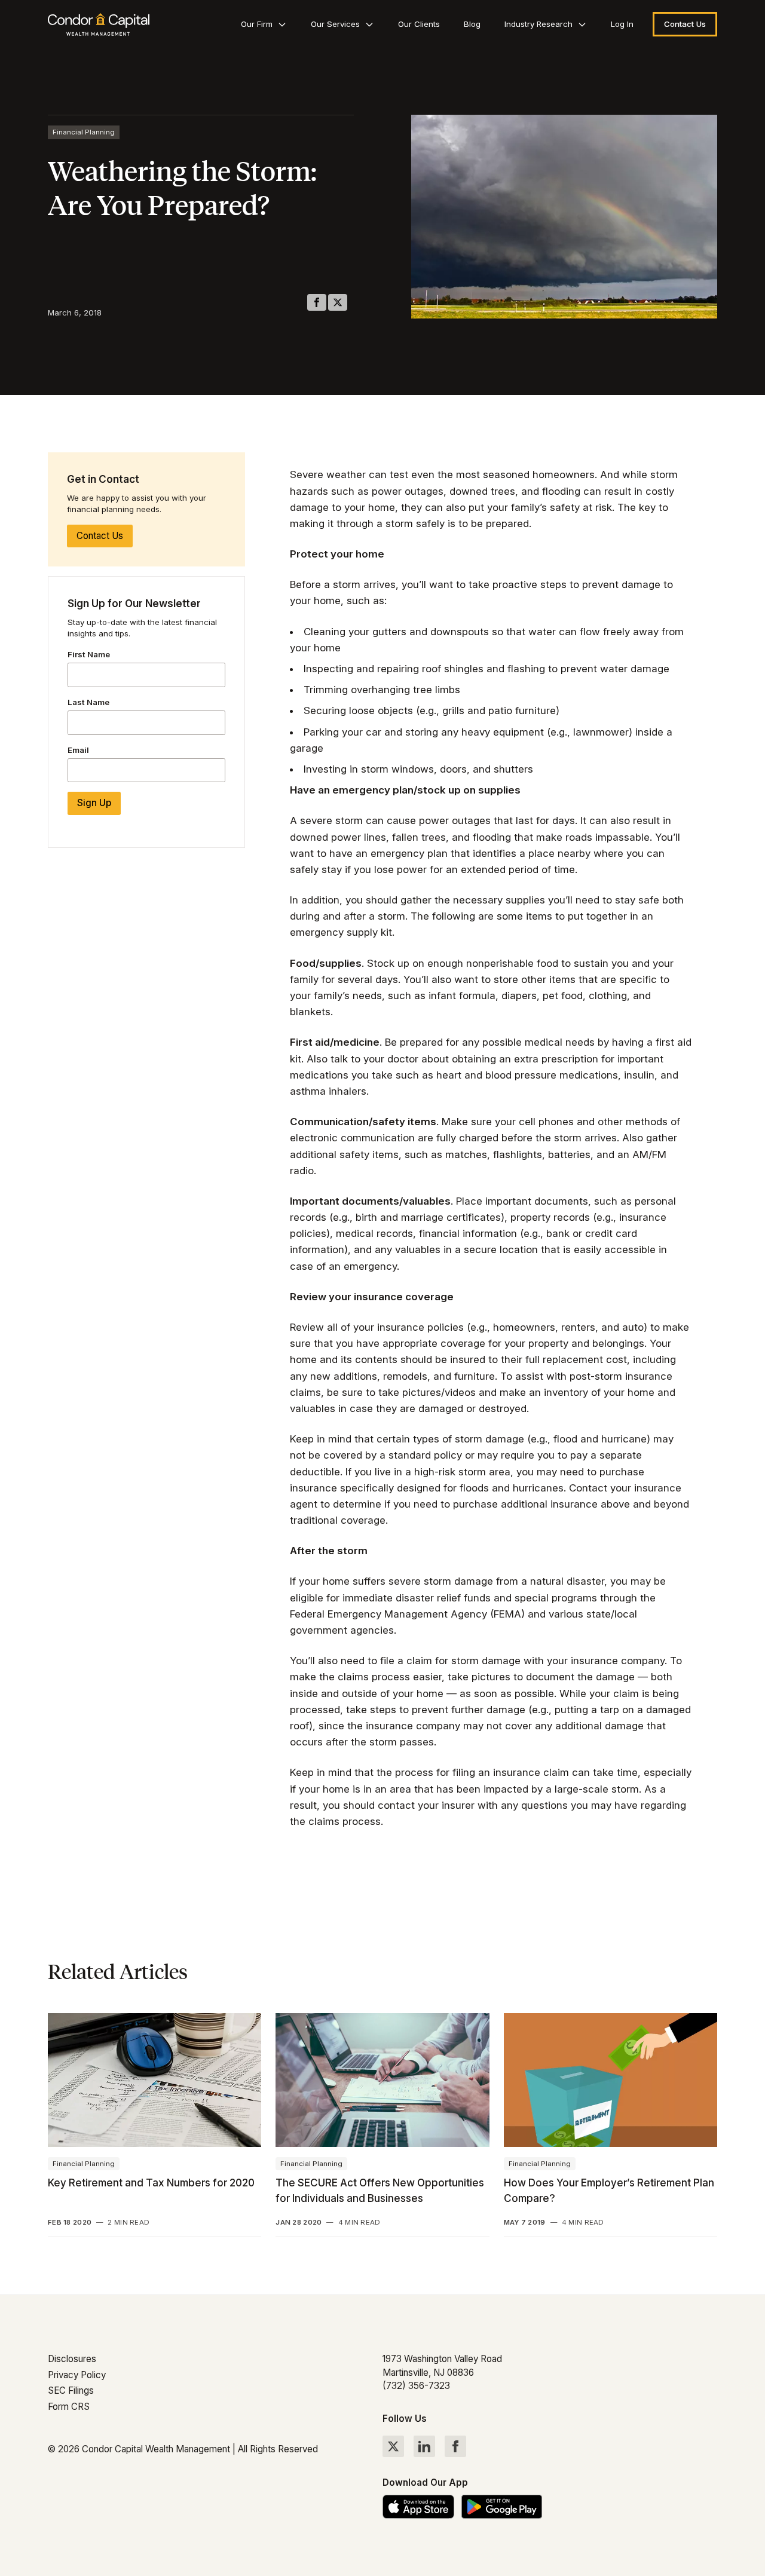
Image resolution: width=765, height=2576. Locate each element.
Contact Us (100, 536)
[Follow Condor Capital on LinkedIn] (424, 2446)
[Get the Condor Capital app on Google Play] (502, 2507)
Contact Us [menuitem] (685, 24)
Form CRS (69, 2407)
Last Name (88, 702)
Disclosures (72, 2359)
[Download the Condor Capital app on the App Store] (418, 2507)
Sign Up (94, 803)
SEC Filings (71, 2390)
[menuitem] (264, 24)
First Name (89, 654)
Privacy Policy (77, 2375)
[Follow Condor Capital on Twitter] (393, 2446)
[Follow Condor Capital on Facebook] (455, 2446)
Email (78, 750)
